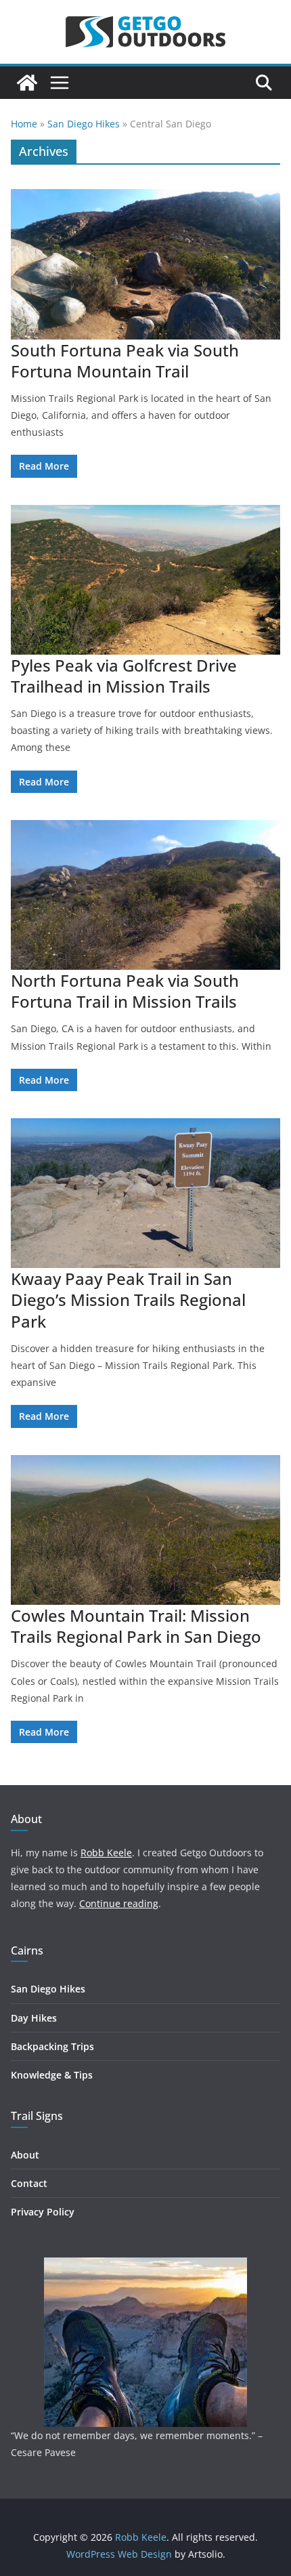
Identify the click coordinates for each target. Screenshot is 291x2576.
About (25, 2155)
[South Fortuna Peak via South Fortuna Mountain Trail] (145, 264)
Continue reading (119, 1903)
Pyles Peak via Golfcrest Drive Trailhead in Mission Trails (124, 676)
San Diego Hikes (84, 124)
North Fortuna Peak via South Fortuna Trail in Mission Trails (125, 991)
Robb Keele (106, 1853)
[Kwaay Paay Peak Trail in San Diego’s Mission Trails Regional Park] (145, 1193)
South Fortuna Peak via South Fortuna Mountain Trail (125, 361)
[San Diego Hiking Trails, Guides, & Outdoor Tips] (27, 83)
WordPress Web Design (119, 2554)
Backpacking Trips (52, 2046)
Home (24, 124)
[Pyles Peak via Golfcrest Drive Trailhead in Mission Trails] (145, 580)
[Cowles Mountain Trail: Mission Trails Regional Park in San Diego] (145, 1530)
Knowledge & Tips (52, 2075)
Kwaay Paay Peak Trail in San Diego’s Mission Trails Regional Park (128, 1300)
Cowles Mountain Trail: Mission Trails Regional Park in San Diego (136, 1626)
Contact (29, 2183)
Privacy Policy (43, 2212)
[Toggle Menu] (60, 83)
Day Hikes (34, 2018)
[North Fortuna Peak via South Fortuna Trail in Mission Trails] (145, 895)
